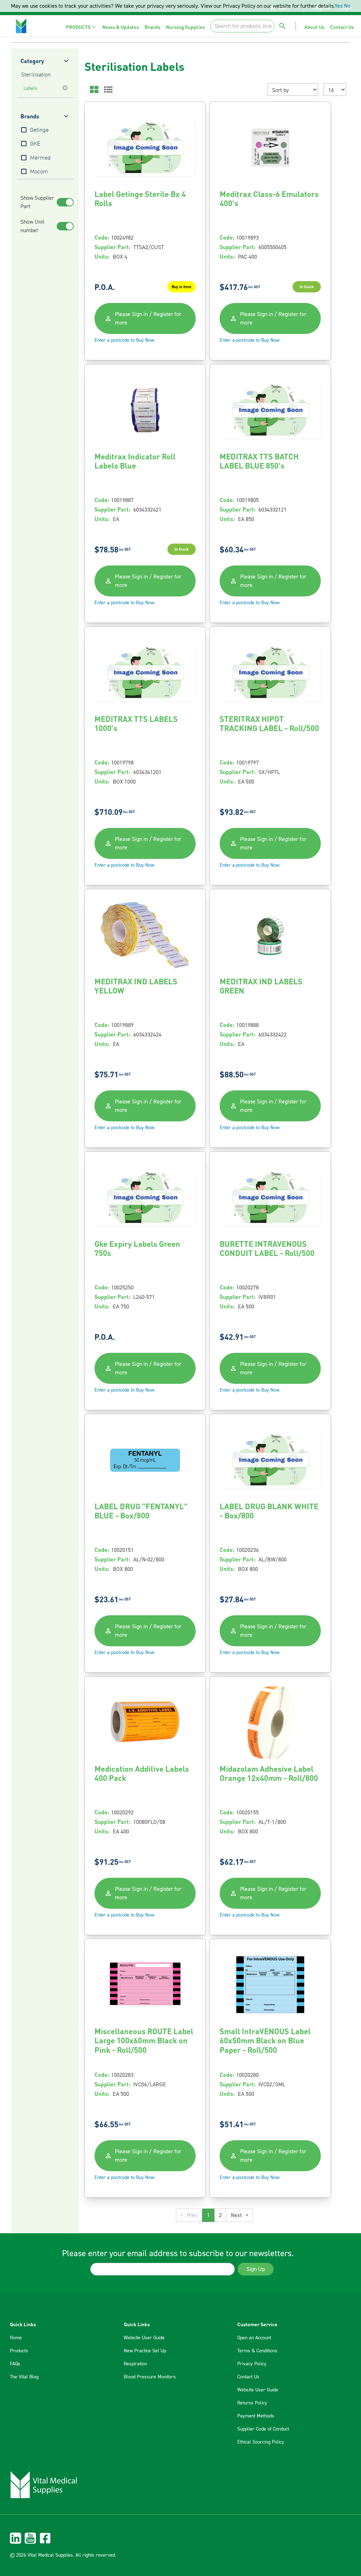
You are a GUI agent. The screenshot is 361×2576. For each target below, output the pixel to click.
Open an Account (254, 2338)
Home (16, 2338)
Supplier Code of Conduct (263, 2429)
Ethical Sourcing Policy (261, 2442)
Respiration (135, 2364)
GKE (35, 144)
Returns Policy (252, 2403)
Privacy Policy (252, 2364)
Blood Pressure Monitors (150, 2377)
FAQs (15, 2364)
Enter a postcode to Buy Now (124, 340)
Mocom (39, 172)
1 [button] (208, 2215)
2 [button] (220, 2215)
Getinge (39, 130)
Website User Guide (144, 2338)
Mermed (40, 158)
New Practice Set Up (145, 2351)
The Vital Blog (24, 2377)
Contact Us (248, 2377)
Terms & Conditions (257, 2351)
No (347, 6)
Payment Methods (256, 2416)
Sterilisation (36, 75)
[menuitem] (81, 27)
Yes (339, 6)
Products (19, 2351)
